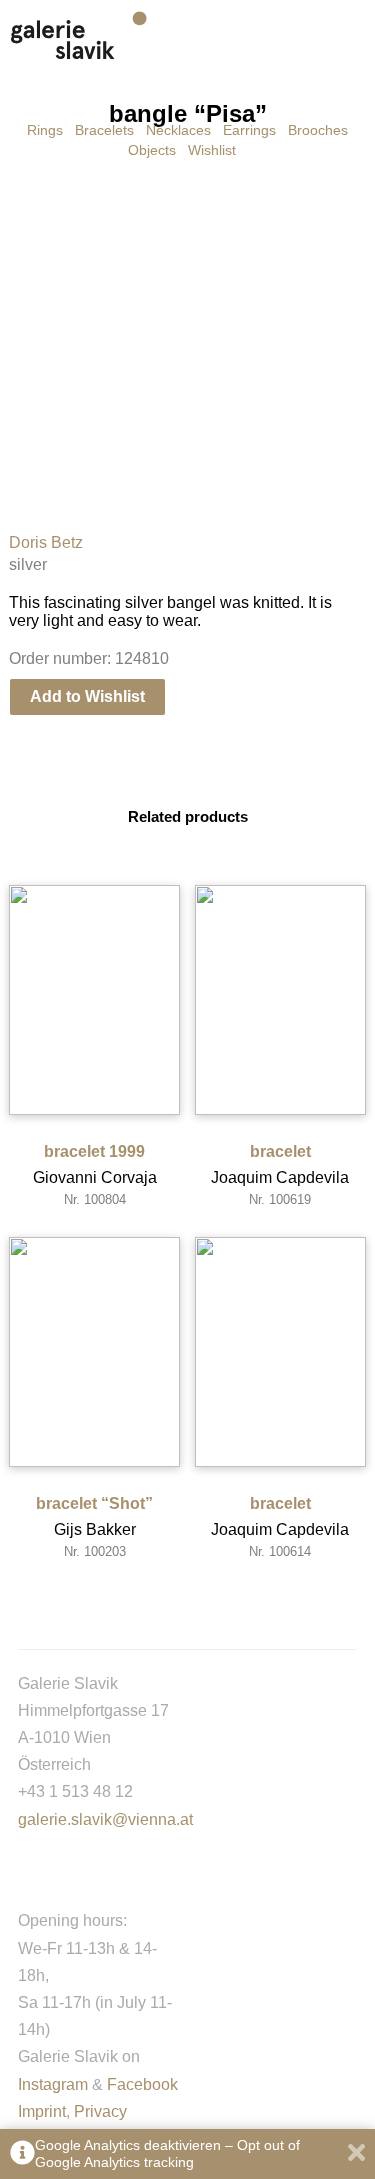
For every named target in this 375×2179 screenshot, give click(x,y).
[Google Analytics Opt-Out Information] (22, 2154)
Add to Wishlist (87, 696)
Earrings (249, 130)
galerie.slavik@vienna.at (105, 1819)
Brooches (318, 130)
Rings (45, 130)
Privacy (100, 2111)
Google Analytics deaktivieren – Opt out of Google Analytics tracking (167, 2153)
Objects (152, 150)
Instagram (53, 2084)
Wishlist (212, 150)
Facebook (142, 2084)
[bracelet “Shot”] (94, 1352)
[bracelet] (280, 1000)
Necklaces (178, 130)
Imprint (42, 2111)
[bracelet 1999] (94, 1000)
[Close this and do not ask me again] (356, 2154)
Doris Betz (46, 542)
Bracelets (104, 130)
